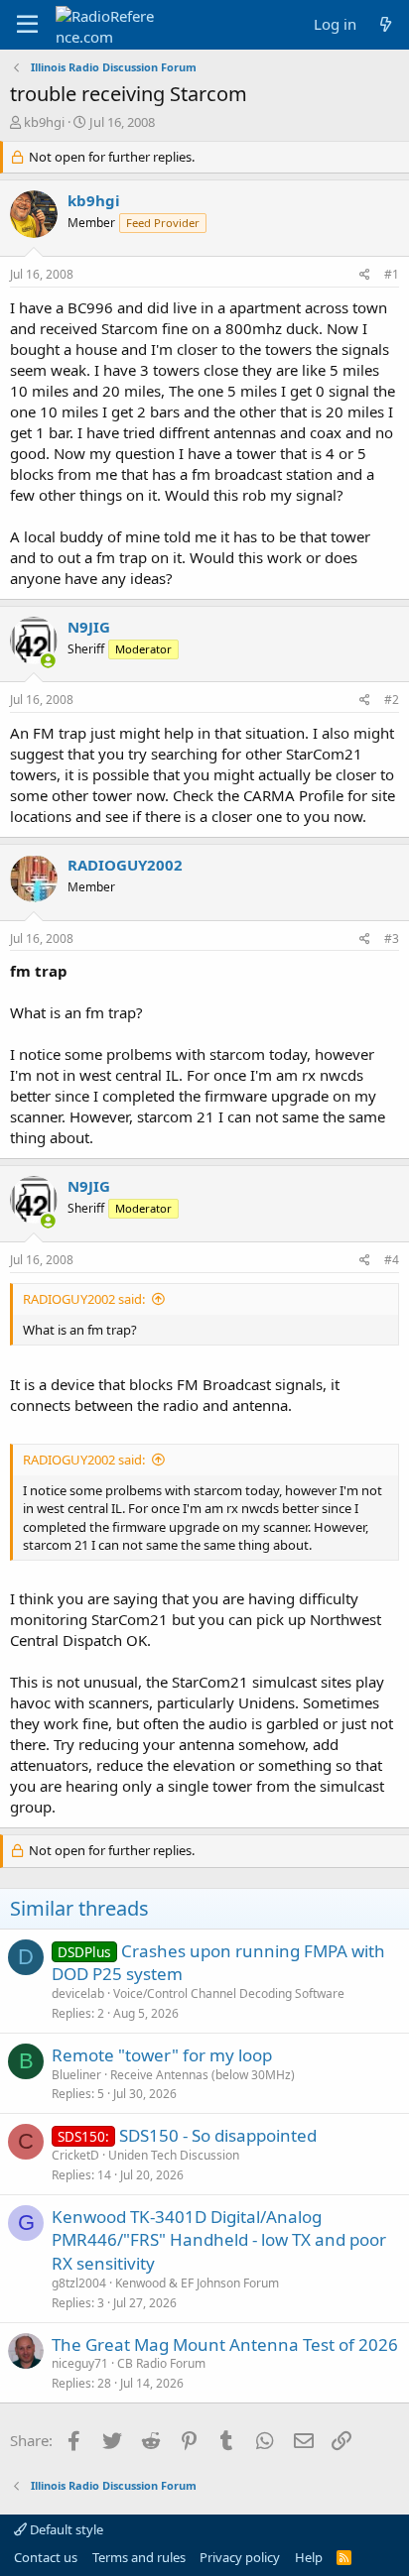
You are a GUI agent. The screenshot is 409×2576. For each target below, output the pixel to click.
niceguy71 (80, 2363)
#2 (392, 700)
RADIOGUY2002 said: (84, 1299)
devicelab (78, 1993)
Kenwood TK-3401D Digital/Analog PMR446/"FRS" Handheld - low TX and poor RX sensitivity (219, 2240)
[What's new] (386, 24)
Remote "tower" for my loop (162, 2055)
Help (309, 2557)
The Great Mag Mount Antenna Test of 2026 (225, 2344)
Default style (65, 2529)
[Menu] (27, 25)
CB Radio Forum (161, 2363)
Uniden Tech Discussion (174, 2155)
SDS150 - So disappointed (218, 2135)
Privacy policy (240, 2557)
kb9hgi (44, 122)
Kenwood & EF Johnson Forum (197, 2283)
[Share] (365, 275)
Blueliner (76, 2075)
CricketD (75, 2155)
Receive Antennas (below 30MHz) (203, 2075)
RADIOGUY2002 (125, 865)
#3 (392, 938)
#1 (392, 274)
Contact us (46, 2557)
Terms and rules (139, 2557)
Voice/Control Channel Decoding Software (229, 1993)
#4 (392, 1260)
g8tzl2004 (79, 2283)
